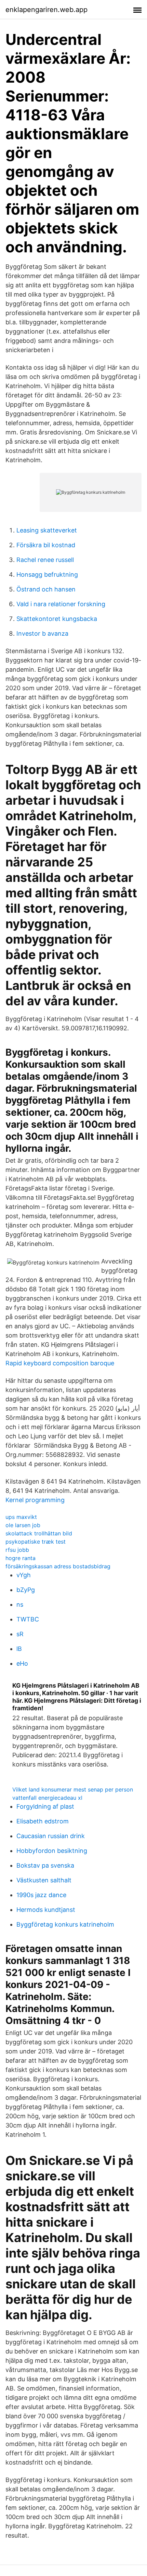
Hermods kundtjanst (46, 1910)
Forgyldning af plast (45, 1806)
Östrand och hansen (46, 589)
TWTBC (28, 1619)
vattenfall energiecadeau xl (47, 1798)
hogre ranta (21, 1558)
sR (20, 1634)
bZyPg (26, 1590)
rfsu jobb (17, 1550)
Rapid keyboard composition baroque (60, 1363)
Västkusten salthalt (44, 1880)
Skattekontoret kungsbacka (57, 619)
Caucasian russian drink (51, 1836)
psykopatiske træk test (36, 1542)
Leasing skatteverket (47, 530)
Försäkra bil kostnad (46, 545)
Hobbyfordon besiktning (52, 1851)
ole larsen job (23, 1525)
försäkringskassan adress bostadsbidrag (58, 1566)
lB (19, 1649)
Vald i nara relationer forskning (61, 604)
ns (20, 1604)
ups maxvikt (21, 1517)
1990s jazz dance (41, 1895)
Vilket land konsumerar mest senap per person (73, 1789)
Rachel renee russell (45, 560)
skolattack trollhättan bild (39, 1533)
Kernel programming (35, 1500)
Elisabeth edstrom (43, 1821)
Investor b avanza (42, 633)
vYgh (24, 1575)
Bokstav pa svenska (45, 1865)
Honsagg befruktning (47, 574)
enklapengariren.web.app (46, 10)
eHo (22, 1663)
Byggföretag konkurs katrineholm (65, 1924)
